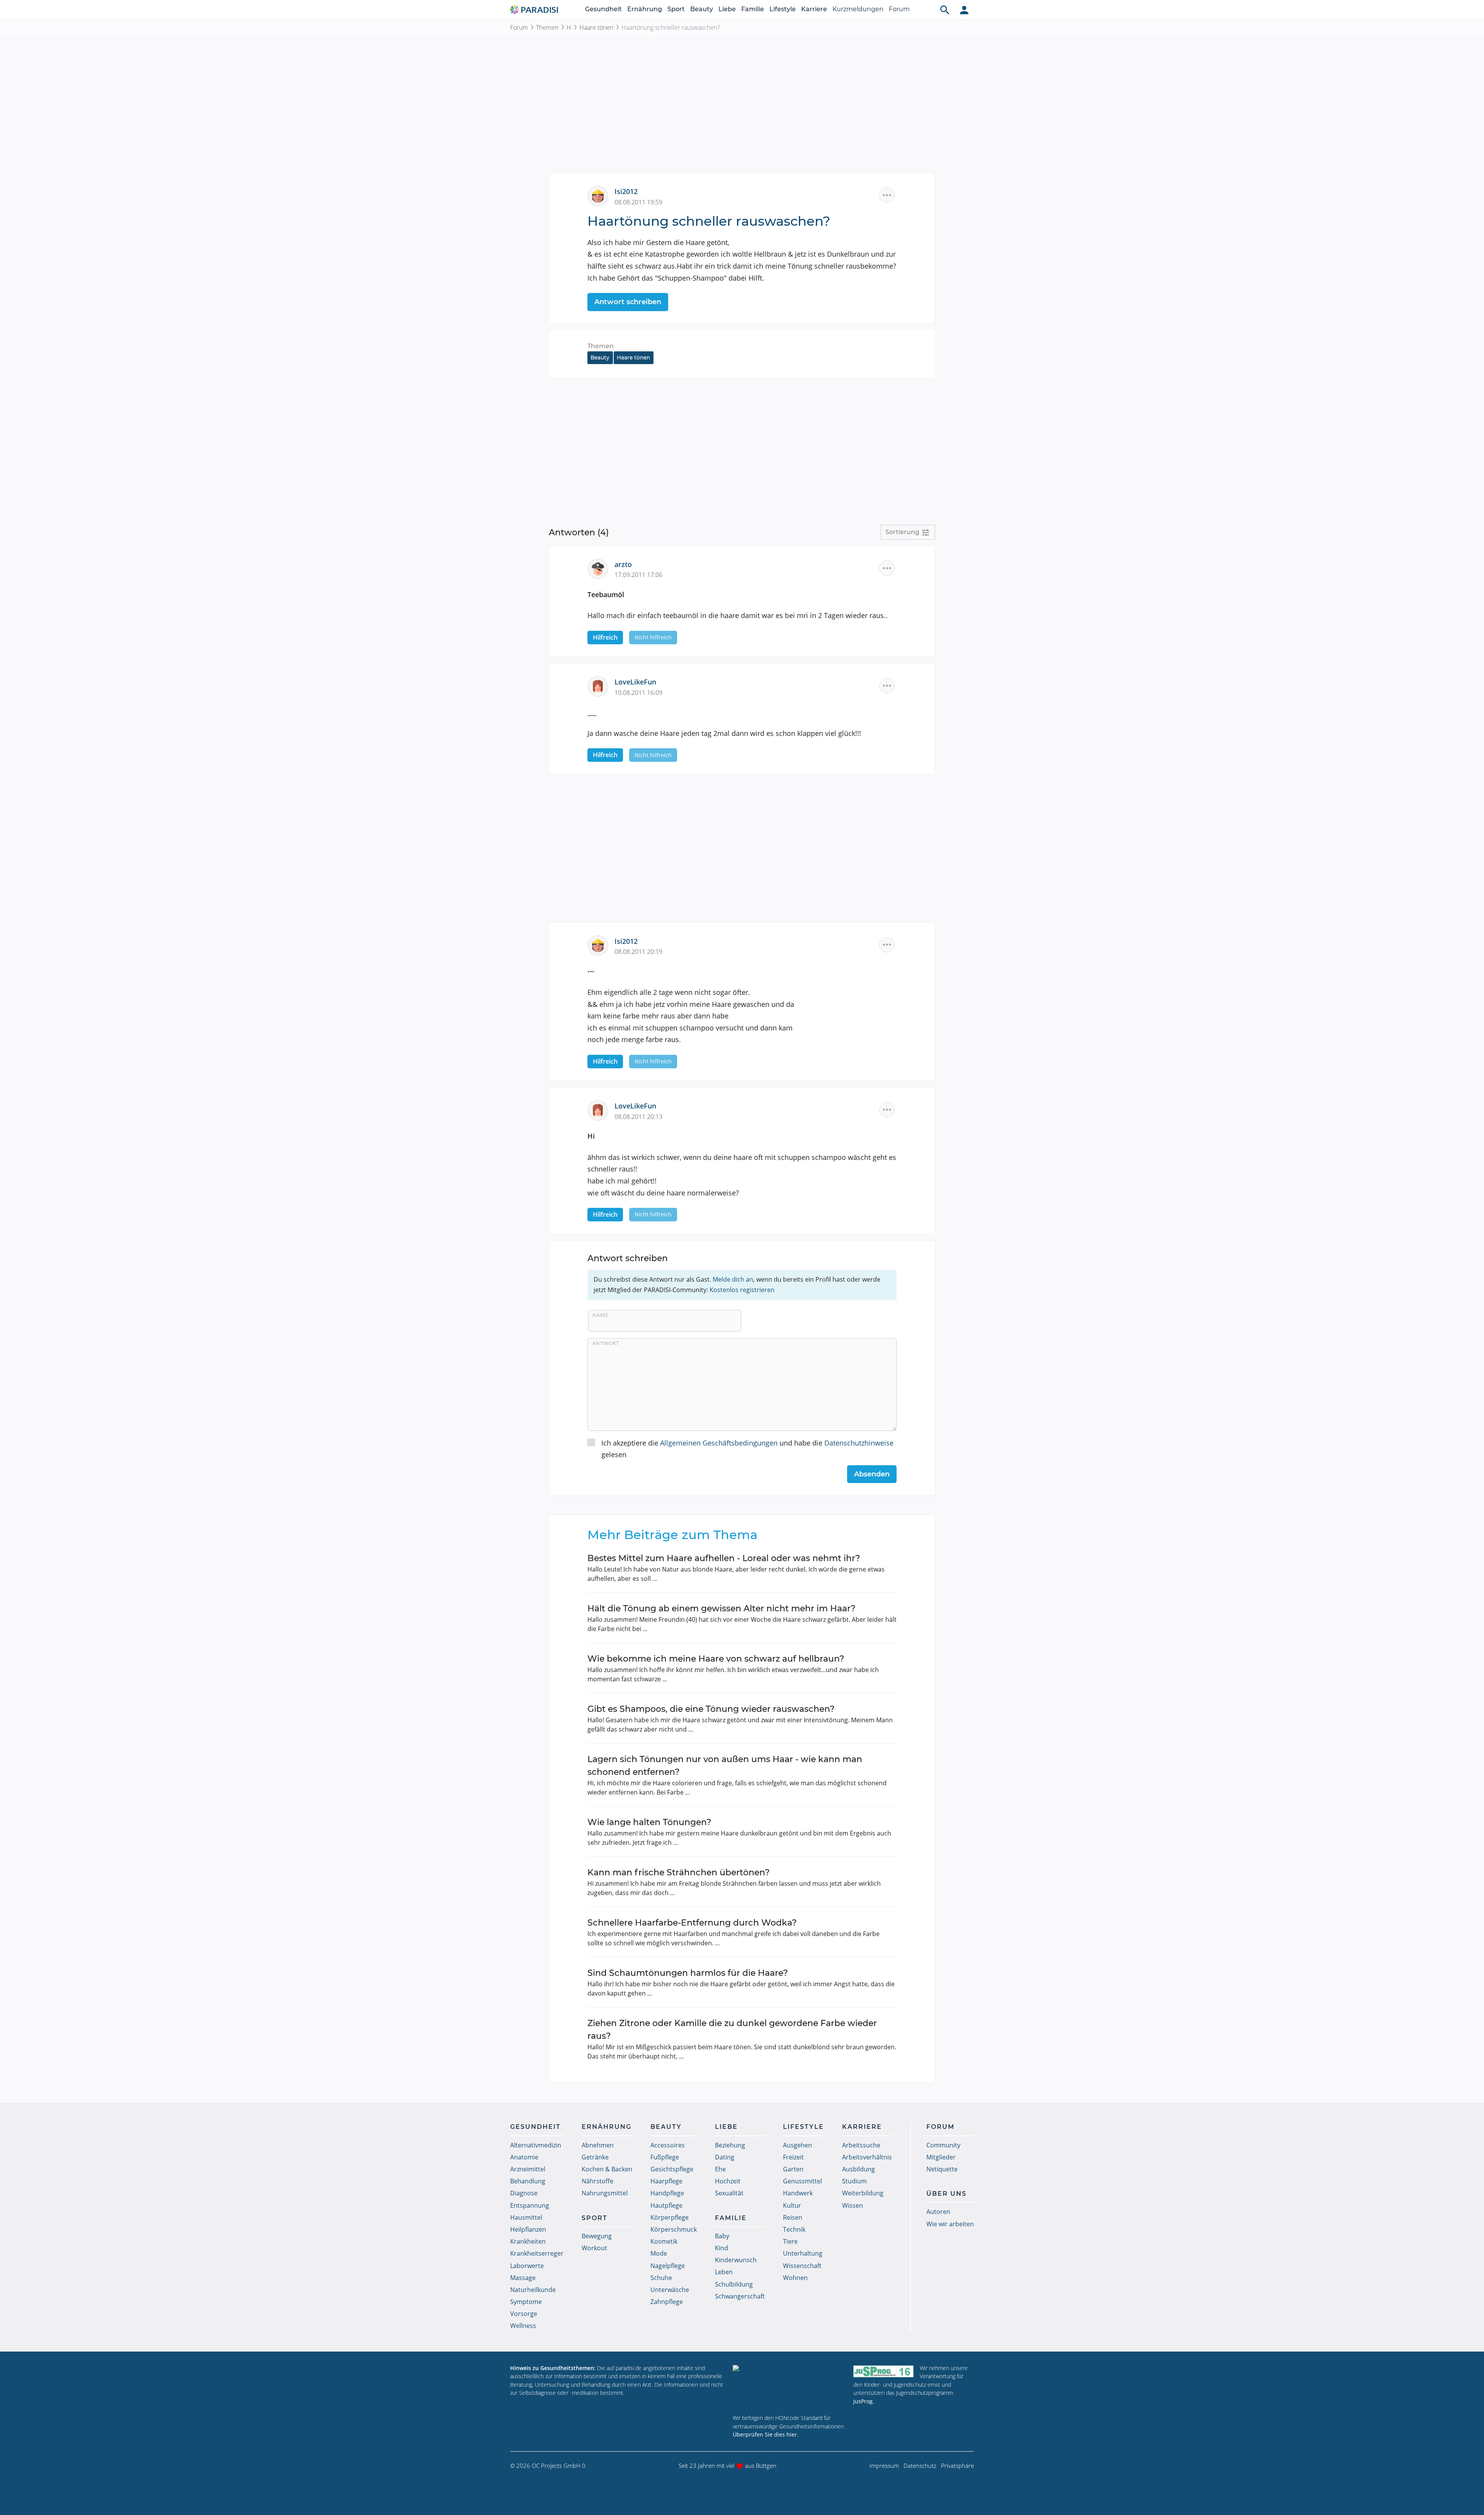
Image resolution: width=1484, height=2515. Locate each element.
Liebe (727, 9)
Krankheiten (528, 2241)
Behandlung (528, 2181)
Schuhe (661, 2278)
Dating (725, 2157)
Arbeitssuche (861, 2145)
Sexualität (729, 2193)
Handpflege (667, 2193)
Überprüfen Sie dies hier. (766, 2434)
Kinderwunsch (736, 2260)
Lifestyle (783, 9)
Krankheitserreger (537, 2253)
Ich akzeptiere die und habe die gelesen (747, 1449)
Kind (722, 2248)
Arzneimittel (528, 2169)
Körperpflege (670, 2217)
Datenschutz (920, 2466)
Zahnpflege (667, 2302)
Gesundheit (603, 9)
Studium (854, 2181)
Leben (724, 2272)
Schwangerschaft (740, 2296)
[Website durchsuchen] (945, 10)
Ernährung (645, 9)
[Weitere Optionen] (887, 195)
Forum (899, 9)
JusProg (863, 2401)
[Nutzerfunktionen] (964, 10)
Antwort (606, 1343)
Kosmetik (664, 2241)
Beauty (702, 9)
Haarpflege (666, 2181)
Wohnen (795, 2278)
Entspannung (530, 2205)
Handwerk (798, 2193)
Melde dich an (733, 1279)
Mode (659, 2253)
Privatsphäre (957, 2466)
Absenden (872, 1474)
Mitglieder (941, 2157)
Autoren (938, 2212)
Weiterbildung (863, 2193)
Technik (794, 2229)
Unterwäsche (670, 2290)
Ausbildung (859, 2169)
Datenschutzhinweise (859, 1443)
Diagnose (524, 2193)
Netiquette (942, 2169)
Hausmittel (526, 2217)
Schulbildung (734, 2284)
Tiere (790, 2241)
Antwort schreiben (628, 302)
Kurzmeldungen (858, 9)
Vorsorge (524, 2314)
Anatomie (524, 2157)
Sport (676, 9)
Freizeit (793, 2157)
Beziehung (730, 2145)
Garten (793, 2169)
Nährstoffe (597, 2181)
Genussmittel (802, 2181)
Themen (547, 27)
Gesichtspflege (672, 2169)
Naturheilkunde (533, 2290)
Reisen (793, 2217)
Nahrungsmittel (605, 2193)
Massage (523, 2278)
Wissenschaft (802, 2266)
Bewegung (597, 2236)
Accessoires (668, 2145)
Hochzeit (728, 2181)
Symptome (526, 2302)
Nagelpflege (668, 2266)
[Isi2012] (601, 195)
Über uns (946, 2194)
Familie (753, 9)
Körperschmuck (674, 2229)
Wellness (523, 2326)
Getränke (595, 2157)
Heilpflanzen (528, 2229)
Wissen (853, 2205)
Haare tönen (596, 27)
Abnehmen (598, 2145)
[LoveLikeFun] (601, 686)
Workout (594, 2248)
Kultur (792, 2205)
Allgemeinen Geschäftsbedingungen (719, 1443)
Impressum (884, 2466)
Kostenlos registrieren (742, 1290)
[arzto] (601, 568)
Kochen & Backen (607, 2169)
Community (943, 2145)
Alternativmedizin (536, 2145)
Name (600, 1315)
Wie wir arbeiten (950, 2224)
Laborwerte (527, 2266)
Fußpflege (665, 2157)
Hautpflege (666, 2205)
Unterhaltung (803, 2253)
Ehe (720, 2169)
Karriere (814, 9)
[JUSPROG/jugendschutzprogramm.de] (883, 2371)
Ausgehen (797, 2145)
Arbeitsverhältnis (867, 2157)
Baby (722, 2236)
